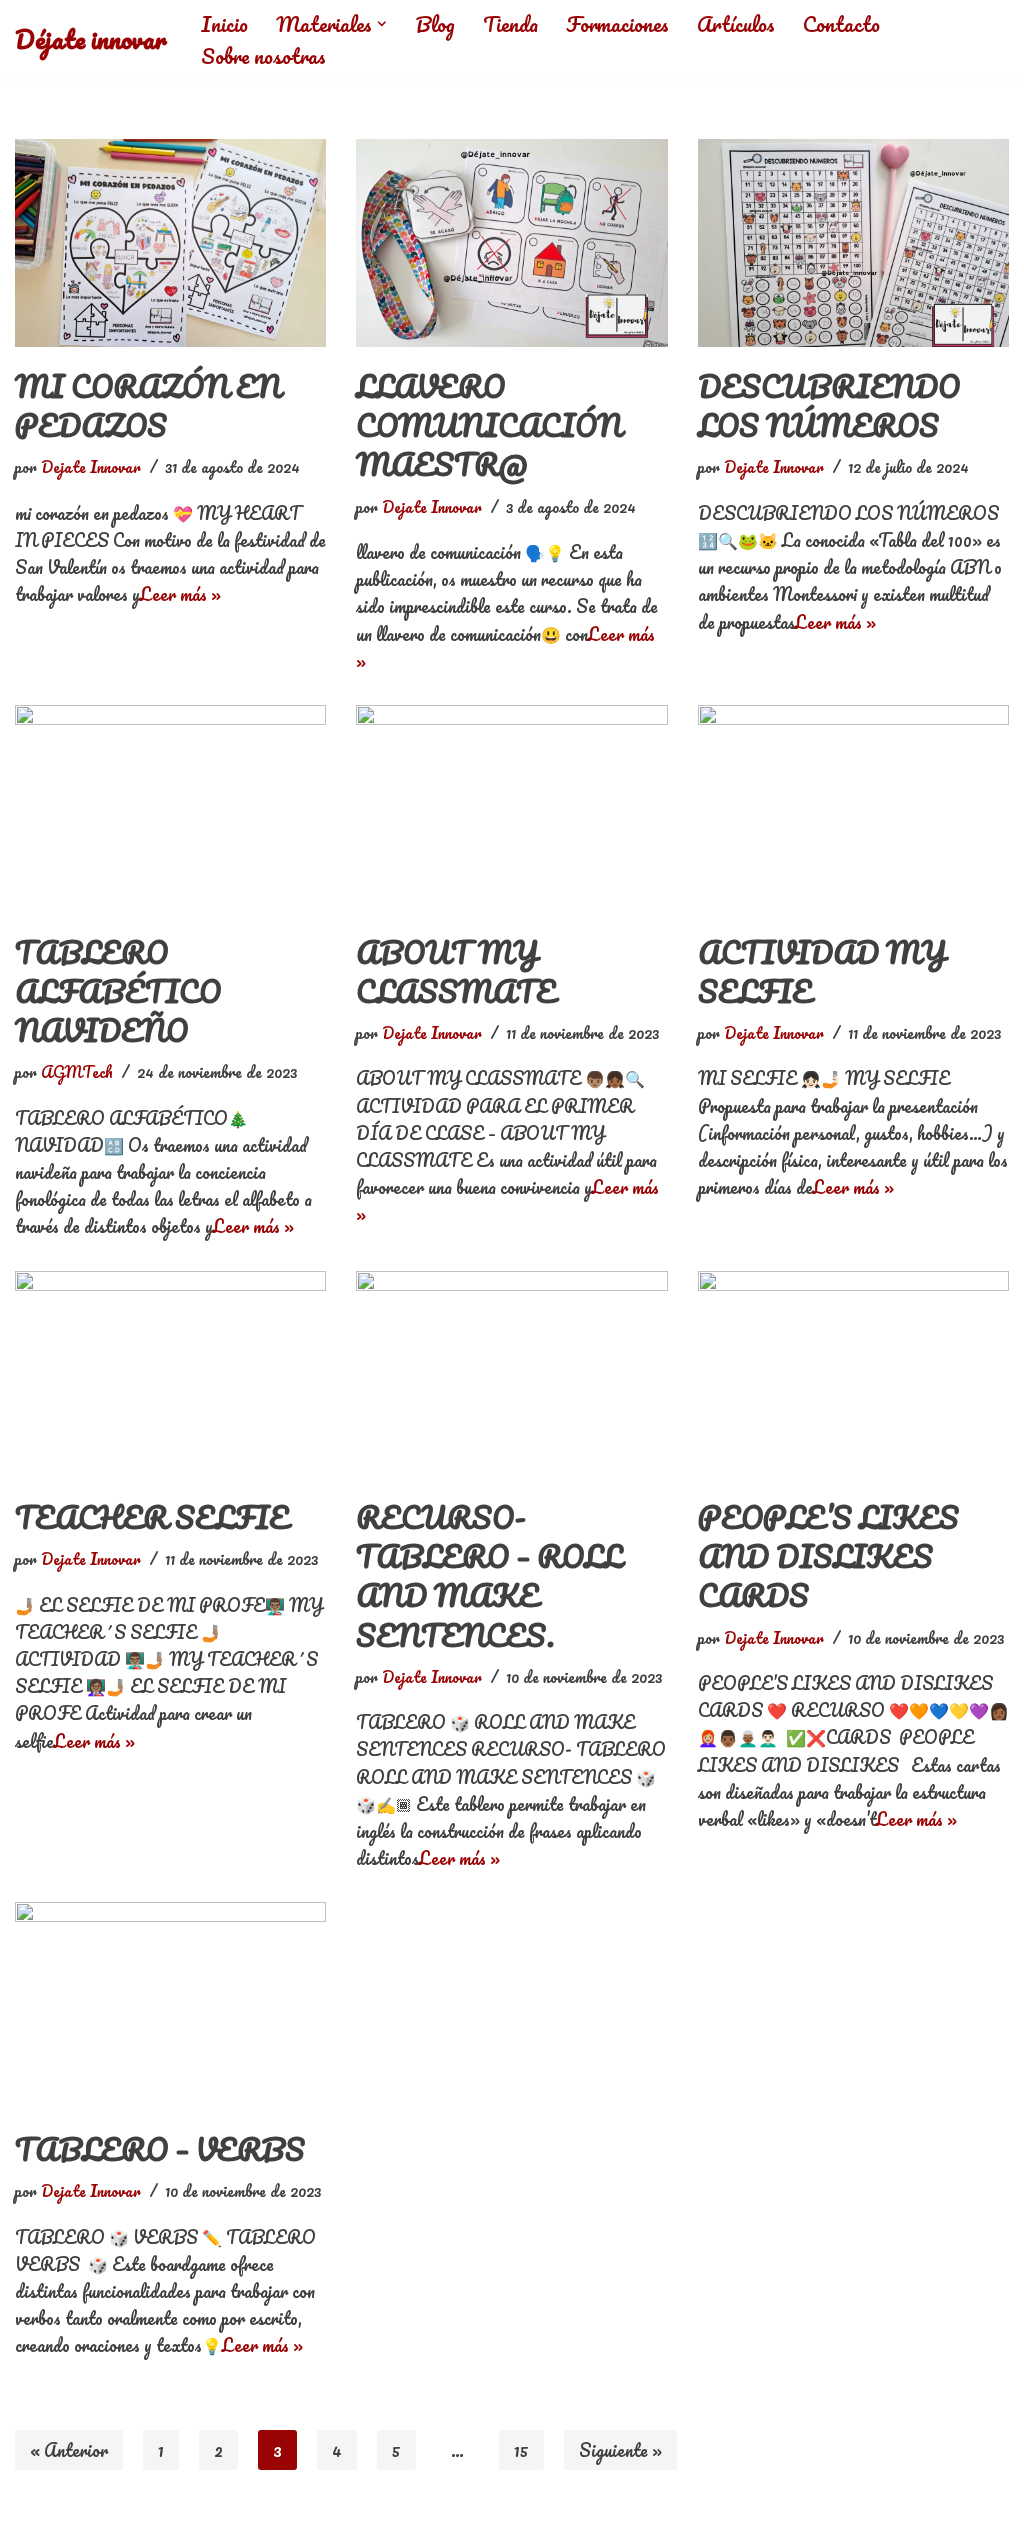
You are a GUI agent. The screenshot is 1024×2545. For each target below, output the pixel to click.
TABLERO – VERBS (160, 2149)
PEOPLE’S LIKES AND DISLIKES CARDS (828, 1556)
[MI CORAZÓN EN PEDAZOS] (170, 243)
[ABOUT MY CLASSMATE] (511, 809)
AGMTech (77, 1072)
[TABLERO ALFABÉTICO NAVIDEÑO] (170, 809)
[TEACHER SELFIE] (170, 1375)
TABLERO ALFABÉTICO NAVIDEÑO (118, 991)
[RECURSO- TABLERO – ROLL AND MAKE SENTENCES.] (511, 1375)
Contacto (841, 24)
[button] (382, 24)
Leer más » (180, 594)
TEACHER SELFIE (152, 1517)
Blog (435, 24)
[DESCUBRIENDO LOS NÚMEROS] (853, 243)
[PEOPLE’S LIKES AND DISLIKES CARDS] (853, 1375)
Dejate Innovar (91, 467)
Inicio (224, 24)
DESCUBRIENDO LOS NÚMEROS (829, 406)
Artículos (736, 24)
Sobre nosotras (263, 56)
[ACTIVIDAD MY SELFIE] (853, 809)
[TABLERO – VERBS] (170, 2006)
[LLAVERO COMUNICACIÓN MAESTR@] (511, 243)
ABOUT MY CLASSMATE (456, 972)
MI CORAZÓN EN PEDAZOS (148, 406)
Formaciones (617, 24)
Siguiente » (620, 2450)
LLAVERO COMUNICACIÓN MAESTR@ (489, 425)
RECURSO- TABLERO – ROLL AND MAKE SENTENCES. (489, 1576)
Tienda (510, 24)
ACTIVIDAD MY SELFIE (822, 972)
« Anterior (69, 2450)
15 (521, 2450)
